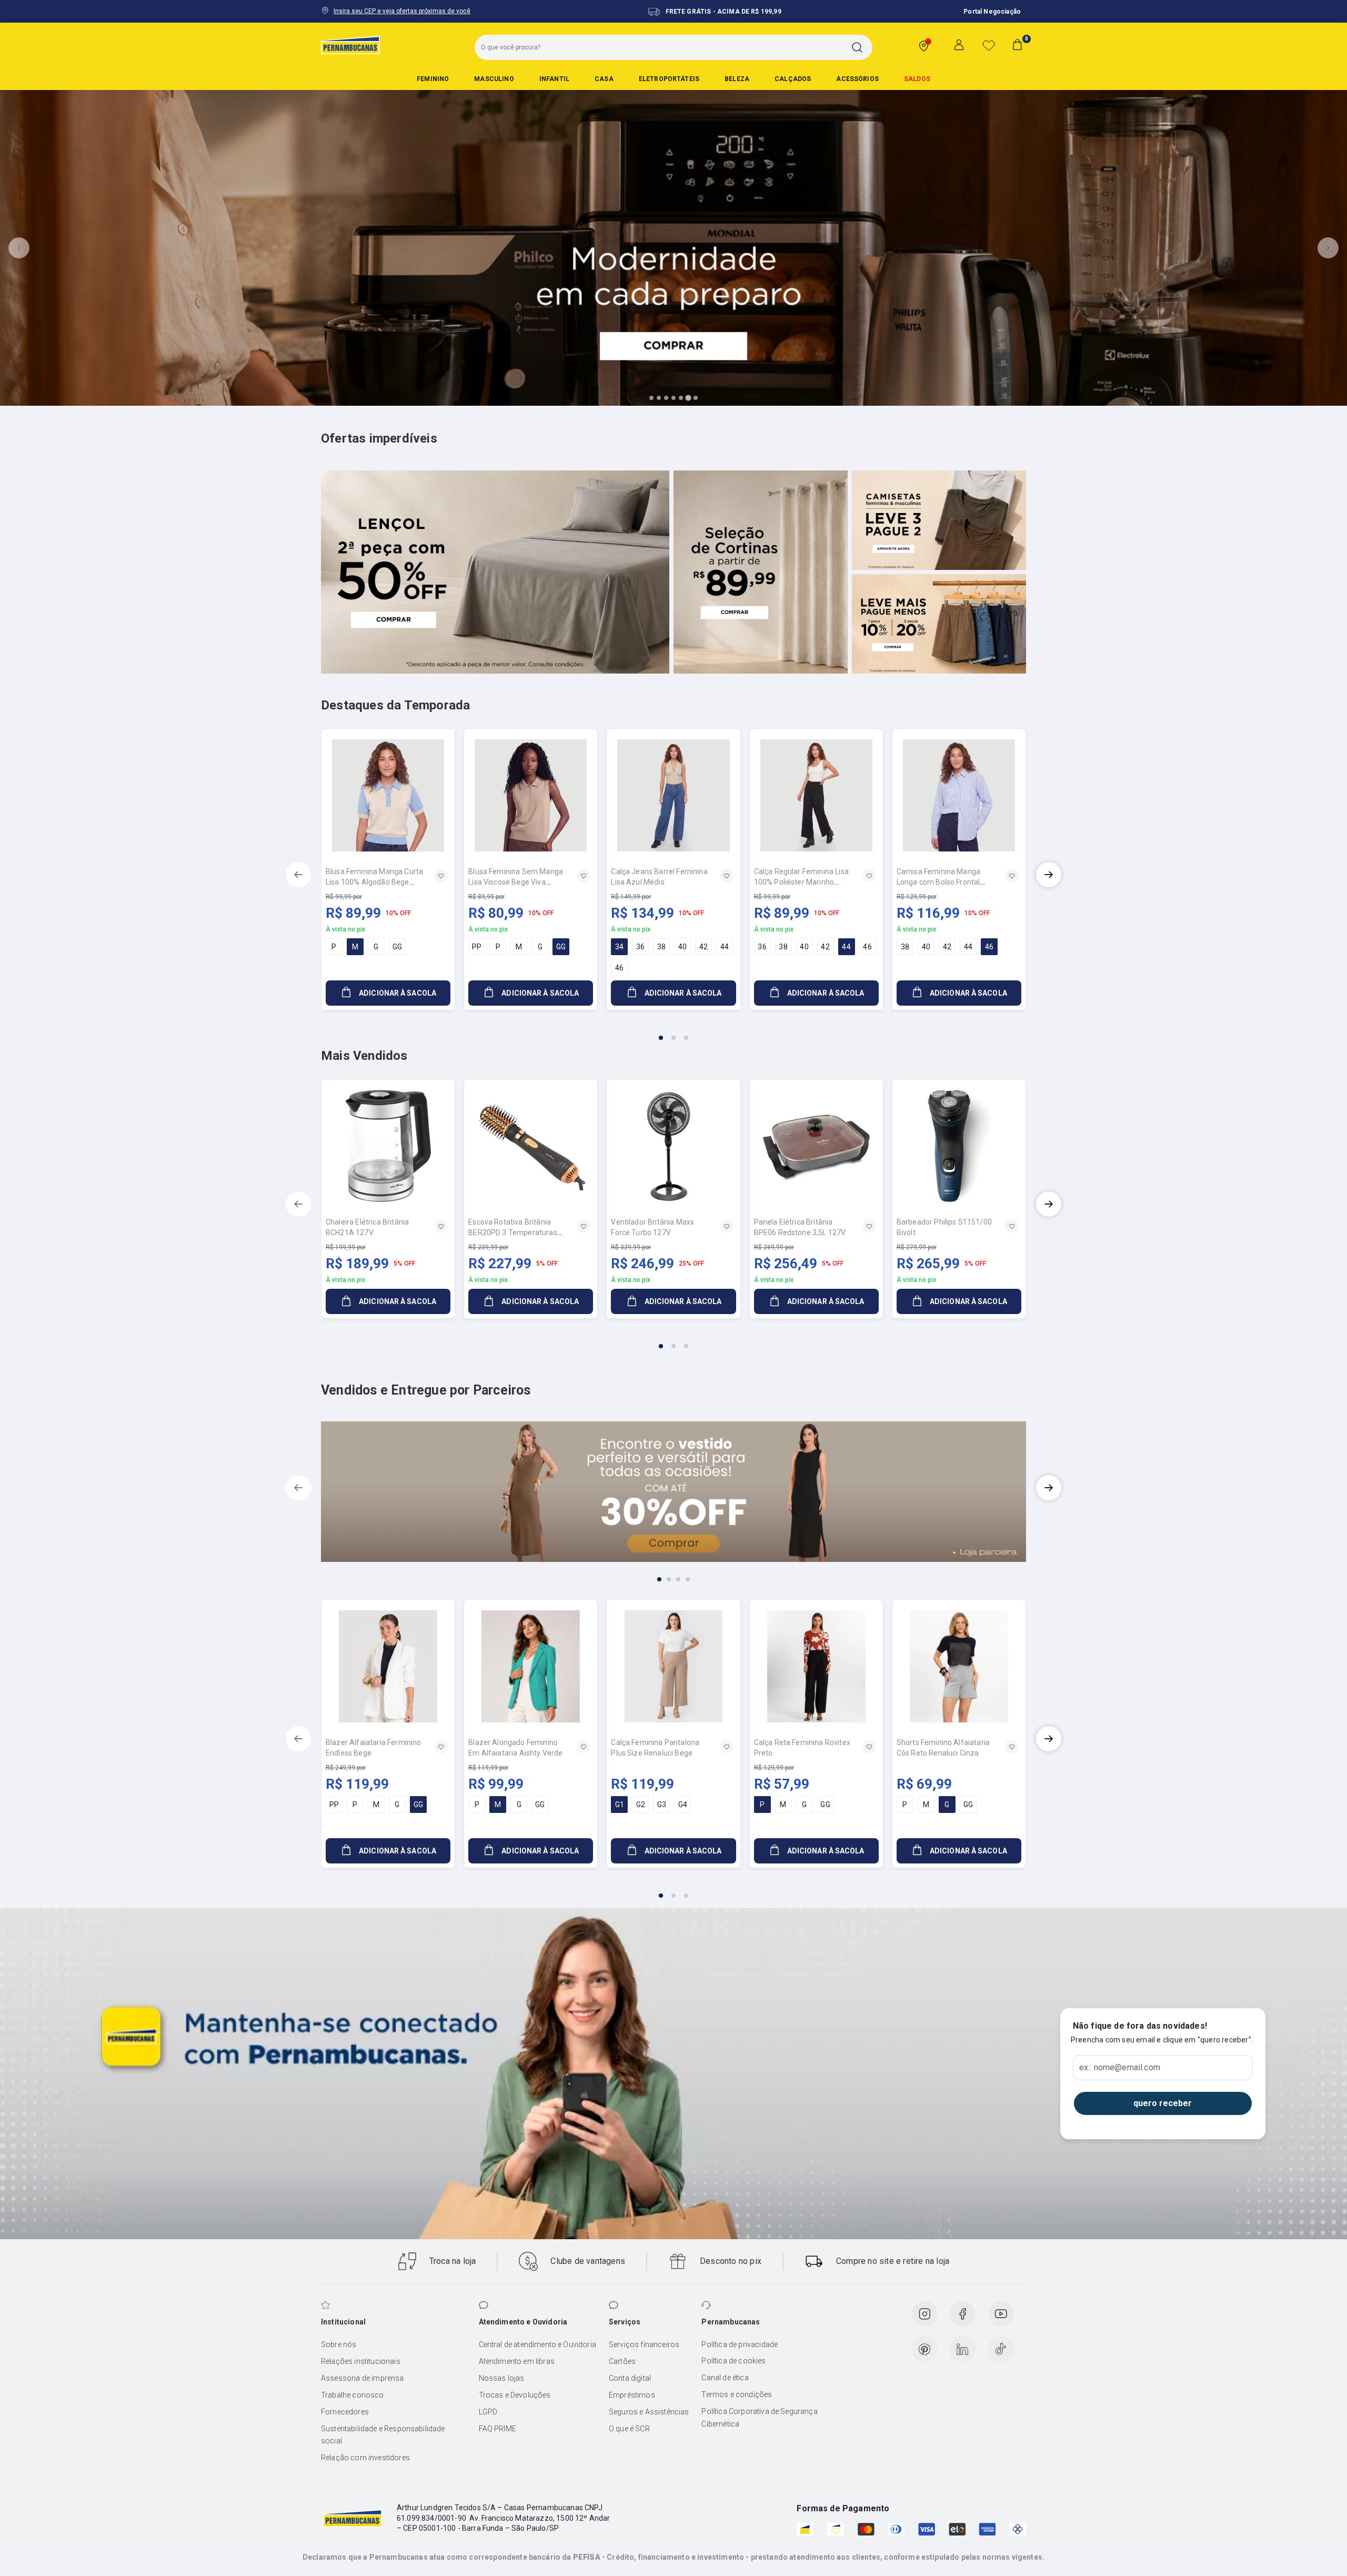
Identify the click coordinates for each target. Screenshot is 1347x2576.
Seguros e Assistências (649, 2412)
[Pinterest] (924, 2349)
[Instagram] (924, 2314)
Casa (604, 79)
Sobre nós (339, 2344)
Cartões (622, 2361)
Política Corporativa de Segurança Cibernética (759, 2418)
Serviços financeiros (644, 2344)
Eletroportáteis (669, 79)
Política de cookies (733, 2361)
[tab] (651, 398)
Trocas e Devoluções (515, 2395)
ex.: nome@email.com (1120, 2068)
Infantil (554, 79)
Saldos (917, 79)
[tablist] (673, 1031)
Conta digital (630, 2378)
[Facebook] (962, 2314)
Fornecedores (345, 2412)
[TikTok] (1001, 2349)
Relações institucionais (361, 2361)
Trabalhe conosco (353, 2395)
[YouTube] (1001, 2314)
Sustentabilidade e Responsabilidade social (383, 2435)
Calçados (793, 79)
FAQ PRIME (497, 2429)
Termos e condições (737, 2394)
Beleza (737, 79)
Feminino (433, 79)
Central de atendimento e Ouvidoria (537, 2344)
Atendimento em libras (517, 2361)
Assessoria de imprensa (363, 2378)
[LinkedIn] (962, 2349)
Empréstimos (632, 2395)
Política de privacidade (740, 2344)
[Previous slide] (19, 248)
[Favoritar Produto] (441, 876)
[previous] (298, 875)
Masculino (494, 79)
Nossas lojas (502, 2378)
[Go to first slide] (1328, 248)
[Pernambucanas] (350, 45)
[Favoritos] (989, 45)
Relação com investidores (365, 2458)
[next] (1049, 875)
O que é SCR (629, 2429)
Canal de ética (725, 2378)
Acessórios (857, 79)
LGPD (488, 2412)
